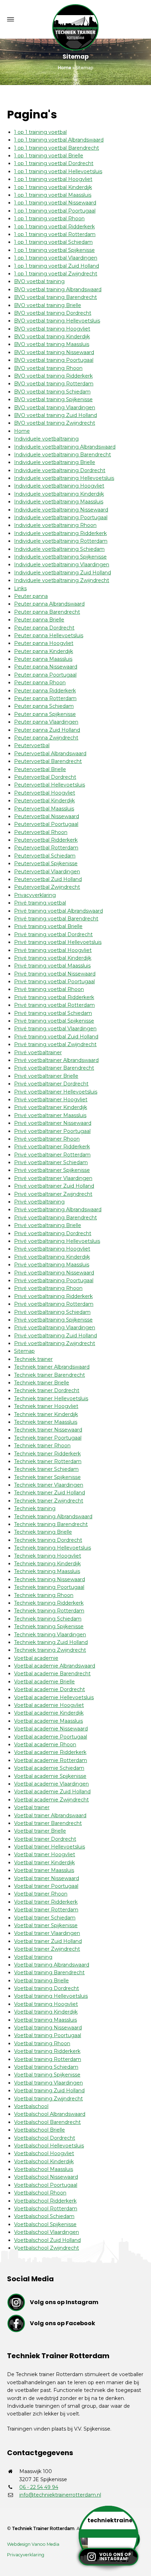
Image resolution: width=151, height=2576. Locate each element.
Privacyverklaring (35, 895)
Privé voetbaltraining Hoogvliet (52, 1249)
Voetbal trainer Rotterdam (46, 1910)
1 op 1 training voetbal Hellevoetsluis (58, 171)
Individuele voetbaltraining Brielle (55, 462)
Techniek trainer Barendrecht (50, 1375)
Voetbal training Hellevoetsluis (51, 1996)
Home (22, 431)
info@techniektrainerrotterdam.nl (60, 2495)
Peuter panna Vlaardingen (46, 722)
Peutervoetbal (32, 745)
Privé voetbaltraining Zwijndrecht (55, 1343)
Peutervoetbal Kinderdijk (44, 801)
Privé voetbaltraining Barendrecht (55, 1218)
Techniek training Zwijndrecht (50, 1650)
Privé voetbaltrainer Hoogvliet (51, 1100)
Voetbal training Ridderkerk (47, 2051)
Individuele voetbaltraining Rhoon (55, 525)
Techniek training (35, 1508)
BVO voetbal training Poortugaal (54, 360)
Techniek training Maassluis (47, 1571)
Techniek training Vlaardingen (50, 1635)
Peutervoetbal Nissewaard (47, 816)
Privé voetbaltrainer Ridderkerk (52, 1147)
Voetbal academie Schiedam (49, 1768)
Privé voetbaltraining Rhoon (48, 1288)
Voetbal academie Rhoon (45, 1744)
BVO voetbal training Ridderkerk (53, 376)
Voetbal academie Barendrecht (52, 1674)
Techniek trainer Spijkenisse (47, 1477)
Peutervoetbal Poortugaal (46, 824)
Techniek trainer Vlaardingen (49, 1485)
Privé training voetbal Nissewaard (55, 974)
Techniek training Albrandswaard (53, 1517)
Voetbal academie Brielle (44, 1682)
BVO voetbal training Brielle (48, 305)
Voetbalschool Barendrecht (47, 2122)
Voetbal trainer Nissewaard (47, 1878)
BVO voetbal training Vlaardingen (55, 407)
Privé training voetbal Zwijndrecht (55, 1044)
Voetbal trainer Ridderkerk (46, 1902)
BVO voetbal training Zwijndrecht (55, 423)
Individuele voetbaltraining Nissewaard (61, 510)
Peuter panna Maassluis (43, 659)
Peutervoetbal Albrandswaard (50, 754)
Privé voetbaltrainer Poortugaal (52, 1131)
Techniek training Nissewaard (50, 1579)
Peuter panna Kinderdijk (44, 651)
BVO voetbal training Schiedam (52, 392)
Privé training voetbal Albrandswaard (58, 911)
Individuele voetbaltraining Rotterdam (61, 541)
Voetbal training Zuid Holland (49, 2091)
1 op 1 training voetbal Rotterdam (55, 234)
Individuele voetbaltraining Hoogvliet (59, 486)
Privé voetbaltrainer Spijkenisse (52, 1170)
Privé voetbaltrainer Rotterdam (52, 1155)
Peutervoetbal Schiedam (45, 856)
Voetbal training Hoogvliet (46, 2004)
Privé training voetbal (40, 903)
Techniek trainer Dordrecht (47, 1390)
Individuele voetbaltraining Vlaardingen (62, 565)
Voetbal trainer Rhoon (41, 1894)
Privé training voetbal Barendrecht (56, 919)
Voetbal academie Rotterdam (51, 1760)
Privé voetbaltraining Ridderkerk (53, 1296)
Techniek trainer (33, 1359)
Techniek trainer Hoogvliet (46, 1406)
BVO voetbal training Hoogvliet (52, 329)
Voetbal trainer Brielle (40, 1831)
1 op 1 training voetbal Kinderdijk (53, 187)
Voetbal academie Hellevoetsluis (54, 1697)
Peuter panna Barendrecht (47, 612)
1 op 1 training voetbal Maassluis (53, 195)
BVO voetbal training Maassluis (52, 344)
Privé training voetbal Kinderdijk (53, 958)
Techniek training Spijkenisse (49, 1626)
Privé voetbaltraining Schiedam (52, 1312)
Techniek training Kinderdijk (47, 1564)
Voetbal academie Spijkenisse (50, 1776)
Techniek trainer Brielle (42, 1383)
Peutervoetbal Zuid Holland (48, 879)
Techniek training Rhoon (44, 1595)
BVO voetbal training (39, 281)
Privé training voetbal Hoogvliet (53, 950)
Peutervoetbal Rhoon (41, 832)
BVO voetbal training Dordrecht (53, 313)
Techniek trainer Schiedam (46, 1469)
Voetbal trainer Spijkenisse (46, 1925)
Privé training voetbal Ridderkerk (54, 997)
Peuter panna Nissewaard (46, 667)
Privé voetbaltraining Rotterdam (54, 1304)
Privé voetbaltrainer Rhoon (47, 1139)
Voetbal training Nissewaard (48, 2028)
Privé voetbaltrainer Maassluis (50, 1115)
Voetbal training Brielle (41, 1981)
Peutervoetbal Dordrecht (45, 777)
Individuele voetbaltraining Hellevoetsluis (64, 478)
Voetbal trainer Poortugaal (46, 1886)
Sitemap (24, 1351)
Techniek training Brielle (43, 1532)
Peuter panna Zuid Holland (47, 730)
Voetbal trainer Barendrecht (48, 1823)
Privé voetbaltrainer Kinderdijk (51, 1107)
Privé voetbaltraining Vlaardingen (55, 1328)
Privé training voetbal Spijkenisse (54, 1021)
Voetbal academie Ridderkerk (50, 1752)
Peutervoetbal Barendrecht (48, 761)
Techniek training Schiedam (48, 1619)
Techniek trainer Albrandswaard (52, 1367)
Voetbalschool (31, 2106)
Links (20, 588)
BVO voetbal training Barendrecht (55, 297)
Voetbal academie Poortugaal (51, 1737)
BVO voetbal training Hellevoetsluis (57, 321)
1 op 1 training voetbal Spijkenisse (54, 250)
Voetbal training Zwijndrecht (48, 2099)
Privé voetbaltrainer (38, 1052)
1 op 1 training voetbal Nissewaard (55, 203)
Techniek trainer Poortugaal (48, 1438)
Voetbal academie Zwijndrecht (51, 1800)
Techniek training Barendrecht (51, 1524)
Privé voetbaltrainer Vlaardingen (53, 1178)
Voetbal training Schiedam (46, 2067)
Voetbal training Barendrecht (49, 1972)
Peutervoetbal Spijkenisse (46, 863)
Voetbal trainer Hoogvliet (45, 1854)
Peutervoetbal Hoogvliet (45, 793)
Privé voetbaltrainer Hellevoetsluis (56, 1092)
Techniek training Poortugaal (49, 1587)
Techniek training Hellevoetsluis (52, 1548)
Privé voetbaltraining (39, 1202)
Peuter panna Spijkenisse (45, 714)
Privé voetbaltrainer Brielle (46, 1076)
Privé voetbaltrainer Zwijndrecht (53, 1194)
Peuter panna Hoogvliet (44, 643)
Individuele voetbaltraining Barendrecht (63, 455)
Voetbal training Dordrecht (47, 1988)
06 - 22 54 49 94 (39, 2487)
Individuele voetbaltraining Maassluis (59, 502)
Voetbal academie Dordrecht (50, 1689)
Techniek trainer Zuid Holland (50, 1493)
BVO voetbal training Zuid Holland (55, 415)
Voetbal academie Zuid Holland (52, 1792)
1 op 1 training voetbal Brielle (49, 156)
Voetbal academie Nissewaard (51, 1729)
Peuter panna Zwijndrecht (46, 738)
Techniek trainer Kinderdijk (46, 1414)
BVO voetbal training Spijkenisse (53, 399)
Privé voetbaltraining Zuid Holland (55, 1336)
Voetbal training (33, 1957)
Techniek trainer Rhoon (42, 1446)
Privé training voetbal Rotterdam (54, 1005)
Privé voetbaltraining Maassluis (52, 1265)
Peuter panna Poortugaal (45, 675)
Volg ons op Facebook (63, 2323)
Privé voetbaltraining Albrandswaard (58, 1209)
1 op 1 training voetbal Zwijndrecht (56, 274)
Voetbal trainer (32, 1807)
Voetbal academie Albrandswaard (55, 1666)
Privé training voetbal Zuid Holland (56, 1037)
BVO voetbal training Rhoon (48, 368)
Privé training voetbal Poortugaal (54, 982)
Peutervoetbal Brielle (40, 769)
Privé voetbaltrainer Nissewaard (53, 1123)
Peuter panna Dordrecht (44, 628)
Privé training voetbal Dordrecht (53, 934)
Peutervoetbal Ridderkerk (46, 840)
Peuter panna (31, 596)
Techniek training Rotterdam (49, 1611)
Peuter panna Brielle (39, 620)
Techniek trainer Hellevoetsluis (51, 1398)
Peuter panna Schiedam (44, 706)
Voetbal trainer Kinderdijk (44, 1863)
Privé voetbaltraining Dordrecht (53, 1233)
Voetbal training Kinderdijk (46, 2012)
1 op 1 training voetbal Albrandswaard (59, 140)
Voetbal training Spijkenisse (47, 2075)
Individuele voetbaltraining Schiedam (59, 549)
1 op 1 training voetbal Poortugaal (55, 211)
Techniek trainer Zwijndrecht (49, 1501)
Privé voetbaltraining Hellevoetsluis (57, 1241)
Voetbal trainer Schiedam (45, 1918)
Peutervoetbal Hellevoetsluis (50, 785)
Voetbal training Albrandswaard (52, 1965)
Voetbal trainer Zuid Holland (48, 1941)
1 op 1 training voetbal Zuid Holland (57, 266)
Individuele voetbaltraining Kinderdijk (59, 494)
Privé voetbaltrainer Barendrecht (54, 1068)
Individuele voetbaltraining (46, 439)
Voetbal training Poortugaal (48, 2035)
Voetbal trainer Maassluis (44, 1870)
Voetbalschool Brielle (40, 2130)
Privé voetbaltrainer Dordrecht (51, 1084)
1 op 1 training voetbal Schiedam (53, 242)
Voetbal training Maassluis (45, 2020)
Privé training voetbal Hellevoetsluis (58, 942)
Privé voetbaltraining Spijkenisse (53, 1320)
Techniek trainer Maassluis (46, 1422)
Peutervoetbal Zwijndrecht (47, 887)
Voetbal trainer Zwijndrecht (47, 1949)
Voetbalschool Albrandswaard (50, 2114)
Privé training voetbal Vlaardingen (55, 1029)
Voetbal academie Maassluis (48, 1721)
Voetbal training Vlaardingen (48, 2083)
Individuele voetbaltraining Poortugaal (61, 517)
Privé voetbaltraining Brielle (48, 1225)
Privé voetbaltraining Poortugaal (54, 1280)
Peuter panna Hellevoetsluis (49, 635)
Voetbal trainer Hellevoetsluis (50, 1847)
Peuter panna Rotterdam (45, 698)
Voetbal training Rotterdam (48, 2059)
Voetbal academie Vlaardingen (51, 1784)
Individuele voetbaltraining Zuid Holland (63, 573)
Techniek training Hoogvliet (48, 1556)
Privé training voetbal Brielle (48, 926)
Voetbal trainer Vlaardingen (47, 1933)
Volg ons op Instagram (64, 2302)
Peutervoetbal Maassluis (44, 809)
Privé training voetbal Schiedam (53, 1013)
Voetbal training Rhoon (42, 2043)
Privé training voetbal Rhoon (49, 989)
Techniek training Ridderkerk (49, 1603)
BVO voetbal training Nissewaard (54, 352)
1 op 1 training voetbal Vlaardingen (56, 258)
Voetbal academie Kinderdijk (49, 1713)
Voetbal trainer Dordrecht (45, 1839)
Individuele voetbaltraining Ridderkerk (60, 533)
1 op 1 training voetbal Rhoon (49, 219)
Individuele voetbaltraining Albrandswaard (65, 447)
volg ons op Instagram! (115, 2557)
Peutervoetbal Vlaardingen (47, 872)
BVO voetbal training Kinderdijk (52, 337)
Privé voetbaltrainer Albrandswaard (56, 1060)
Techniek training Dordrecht (48, 1540)
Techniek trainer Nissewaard (48, 1430)
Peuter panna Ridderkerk (45, 691)
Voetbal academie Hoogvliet (49, 1705)
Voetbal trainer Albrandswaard (50, 1815)
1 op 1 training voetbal (40, 132)
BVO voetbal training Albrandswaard (58, 289)
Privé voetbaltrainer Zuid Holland (54, 1186)
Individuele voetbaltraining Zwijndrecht (62, 580)
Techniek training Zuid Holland (51, 1642)
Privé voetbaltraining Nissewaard (54, 1273)
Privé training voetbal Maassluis (52, 966)
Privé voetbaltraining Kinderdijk (52, 1257)
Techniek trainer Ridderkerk (47, 1454)
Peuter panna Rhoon (40, 683)
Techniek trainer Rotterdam (48, 1461)
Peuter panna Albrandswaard (49, 604)
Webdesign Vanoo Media (33, 2544)
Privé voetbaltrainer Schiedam (51, 1162)
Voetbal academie (36, 1658)
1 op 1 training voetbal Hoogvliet (53, 179)
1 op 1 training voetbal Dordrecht (54, 163)
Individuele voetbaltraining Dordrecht (60, 470)
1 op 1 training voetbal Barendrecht (57, 148)
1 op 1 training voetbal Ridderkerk (54, 227)
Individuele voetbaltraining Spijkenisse (60, 557)
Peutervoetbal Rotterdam (46, 848)
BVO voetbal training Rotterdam (54, 384)
